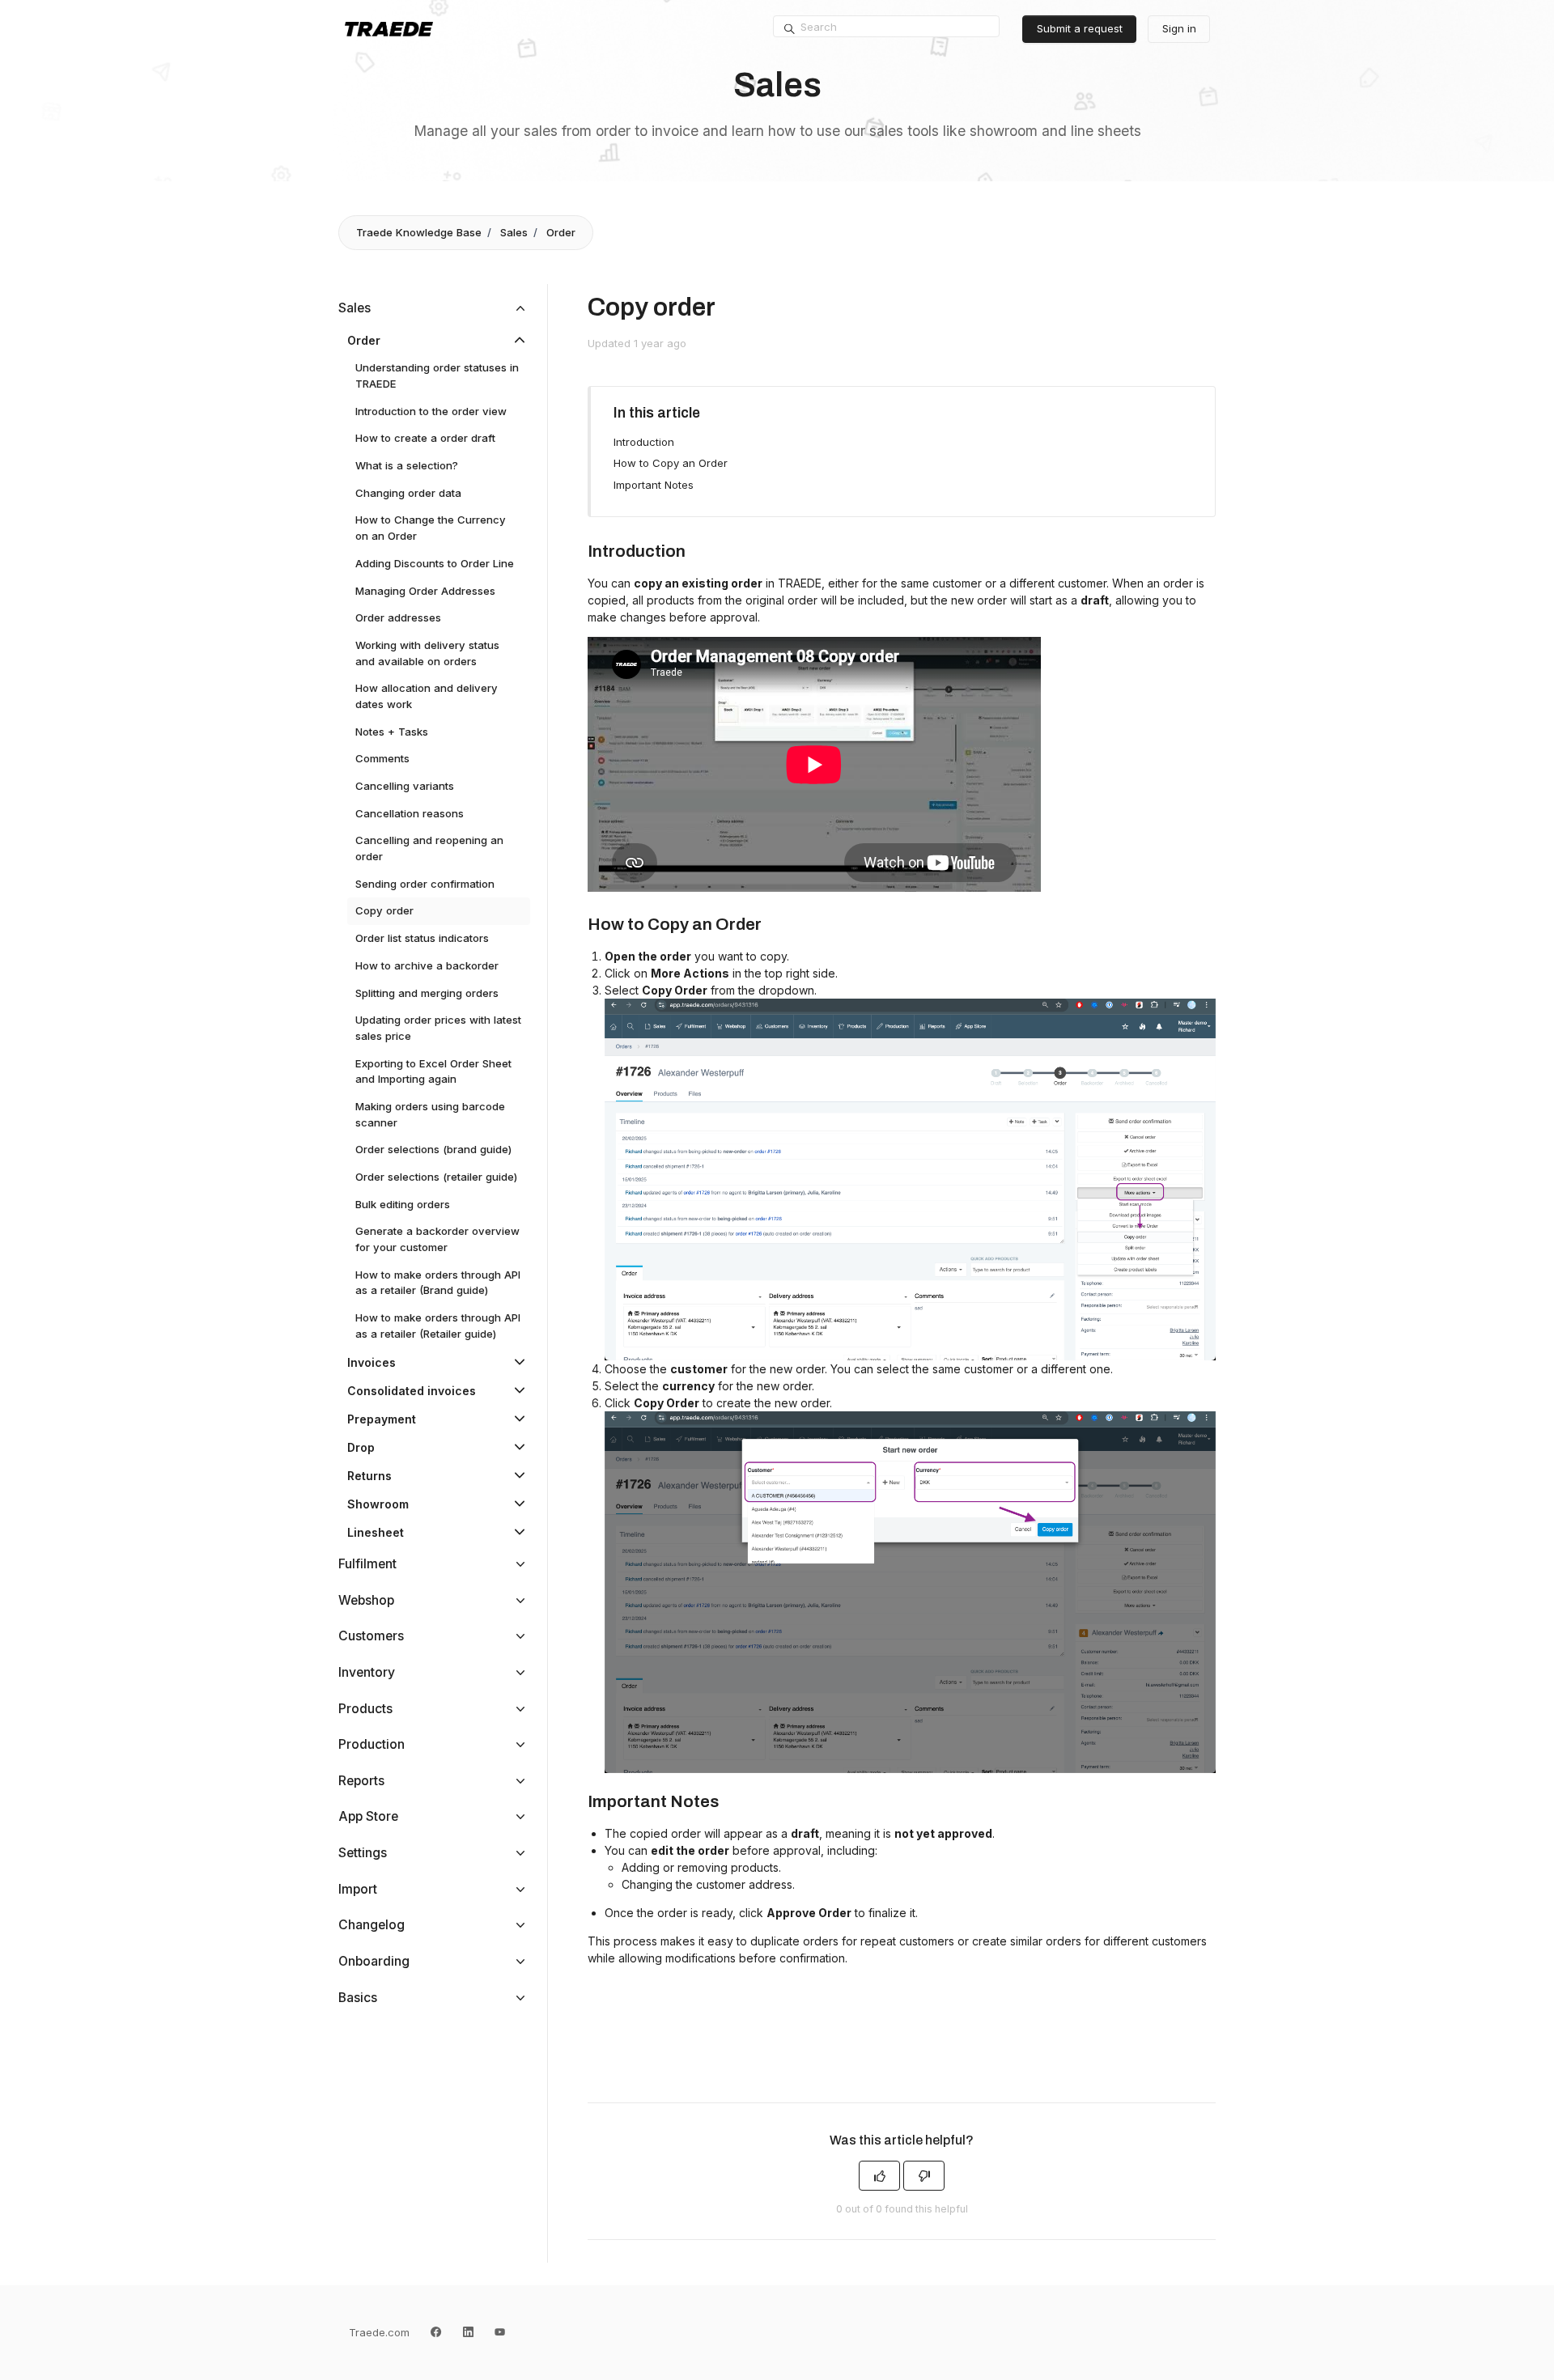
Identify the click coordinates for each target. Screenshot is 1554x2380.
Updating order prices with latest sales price (438, 1028)
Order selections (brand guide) (433, 1149)
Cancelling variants (405, 786)
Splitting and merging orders (427, 993)
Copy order (384, 910)
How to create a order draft (425, 438)
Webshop (366, 1600)
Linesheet (376, 1532)
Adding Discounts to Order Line (435, 563)
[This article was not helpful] (924, 2176)
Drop (361, 1447)
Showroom (378, 1504)
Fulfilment (367, 1564)
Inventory (367, 1672)
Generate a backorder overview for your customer (437, 1239)
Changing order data (408, 493)
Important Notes (654, 485)
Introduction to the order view (431, 411)
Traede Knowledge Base (419, 232)
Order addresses (398, 617)
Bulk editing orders (403, 1204)
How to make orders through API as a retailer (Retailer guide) (438, 1326)
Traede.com (379, 2332)
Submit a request (1080, 28)
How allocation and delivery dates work (427, 696)
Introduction (644, 442)
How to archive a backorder (427, 965)
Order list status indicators (422, 938)
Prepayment (382, 1419)
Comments (382, 758)
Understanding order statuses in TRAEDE (437, 375)
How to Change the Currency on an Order (431, 528)
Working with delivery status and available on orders (427, 653)
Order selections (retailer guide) (436, 1177)
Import (358, 1889)
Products (365, 1709)
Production (372, 1744)
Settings (363, 1853)
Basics (358, 1998)
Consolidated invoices (412, 1391)
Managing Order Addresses (425, 591)
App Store (368, 1816)
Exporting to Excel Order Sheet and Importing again (433, 1071)
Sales (514, 232)
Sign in (1179, 28)
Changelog (372, 1925)
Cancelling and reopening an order (429, 848)
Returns (369, 1476)
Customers (371, 1636)
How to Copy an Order (671, 463)
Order (561, 232)
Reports (361, 1781)
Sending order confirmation (425, 884)
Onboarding (374, 1961)
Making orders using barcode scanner (430, 1114)
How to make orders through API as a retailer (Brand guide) (438, 1283)
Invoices (372, 1362)
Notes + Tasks (392, 732)
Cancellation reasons (410, 813)
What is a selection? (407, 465)
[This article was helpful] (879, 2176)
